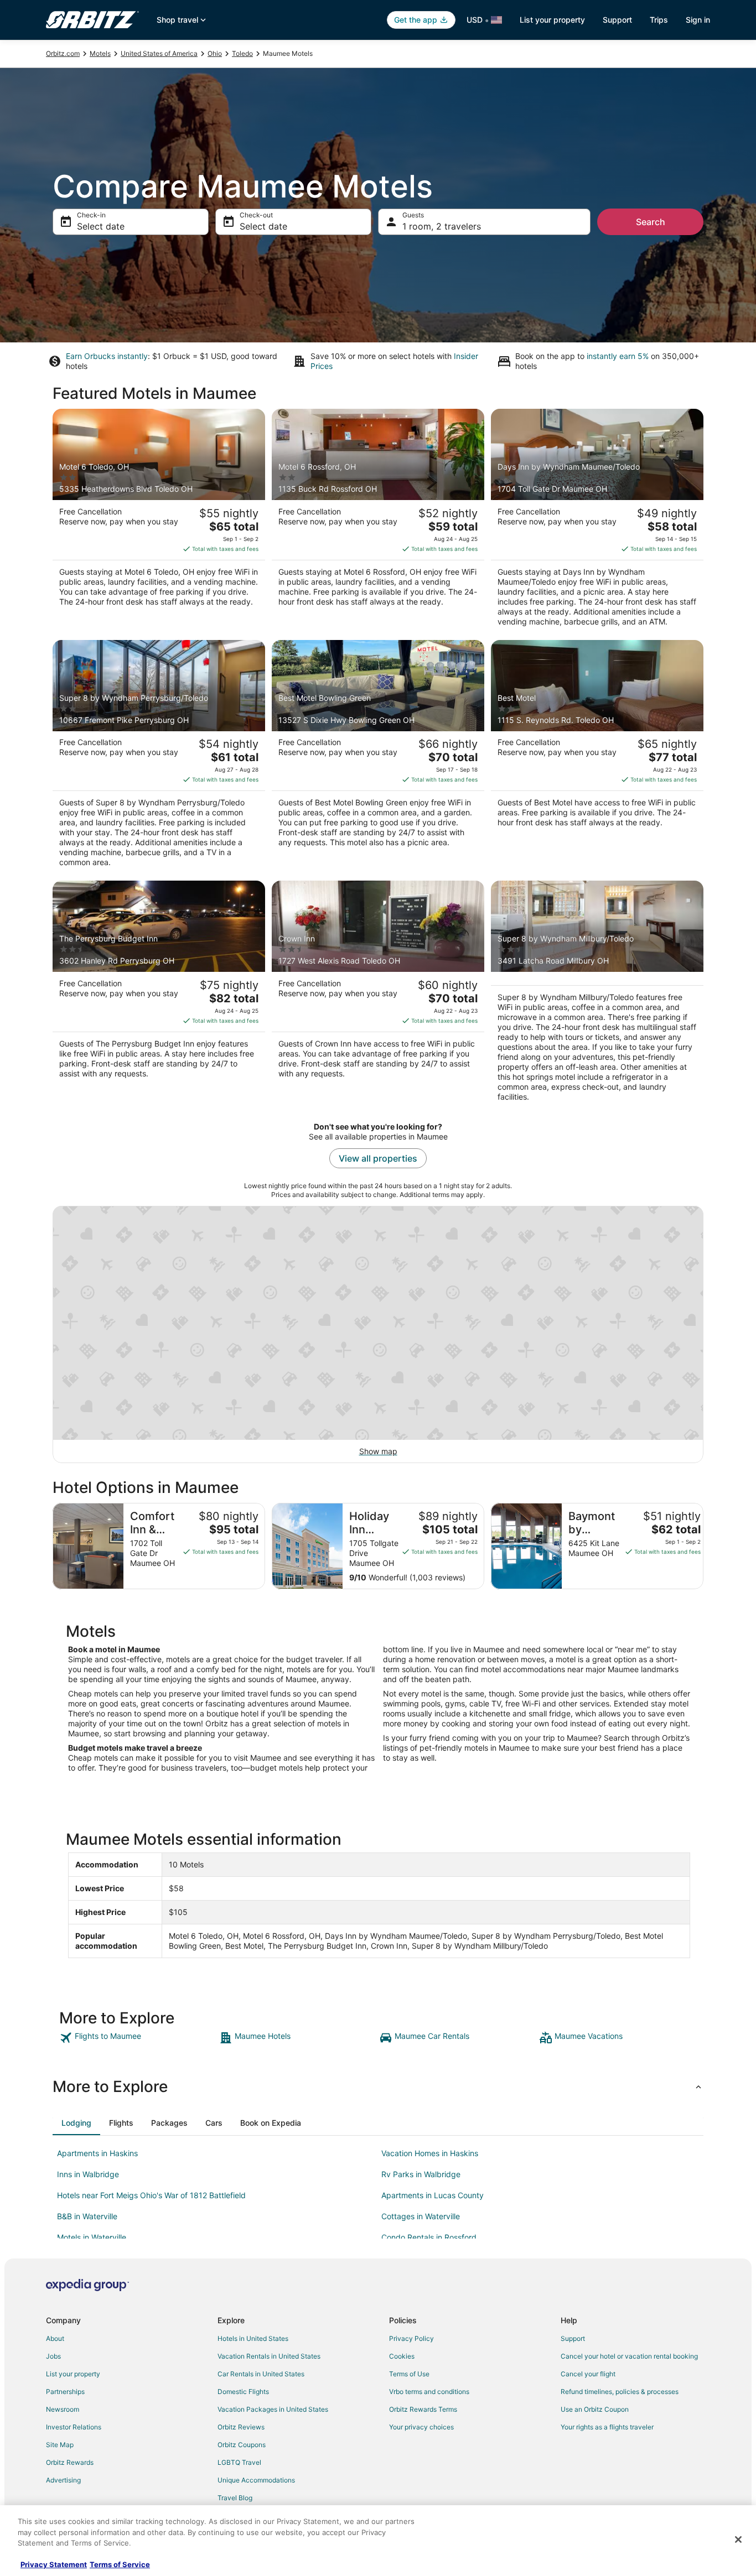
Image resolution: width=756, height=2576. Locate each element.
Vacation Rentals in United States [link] (269, 2356)
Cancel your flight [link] (588, 2374)
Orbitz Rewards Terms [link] (423, 2409)
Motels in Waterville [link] (92, 2237)
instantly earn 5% (618, 356)
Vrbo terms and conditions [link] (429, 2392)
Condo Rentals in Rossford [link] (429, 2237)
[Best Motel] (597, 757)
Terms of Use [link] (409, 2374)
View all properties (378, 1158)
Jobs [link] (53, 2356)
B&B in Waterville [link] (87, 2216)
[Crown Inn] (378, 995)
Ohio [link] (215, 53)
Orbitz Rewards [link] (70, 2462)
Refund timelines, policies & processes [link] (620, 2392)
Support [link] (573, 2338)
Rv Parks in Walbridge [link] (421, 2174)
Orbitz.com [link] (63, 53)
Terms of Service (120, 2564)
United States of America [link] (159, 53)
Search (651, 222)
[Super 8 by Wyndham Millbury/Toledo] (597, 995)
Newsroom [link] (63, 2409)
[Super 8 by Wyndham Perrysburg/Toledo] (159, 757)
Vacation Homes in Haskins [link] (430, 2153)
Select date (101, 226)
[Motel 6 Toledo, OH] (159, 521)
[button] (378, 2086)
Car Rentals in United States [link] (261, 2374)
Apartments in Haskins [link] (97, 2153)
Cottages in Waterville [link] (421, 2216)
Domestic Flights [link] (243, 2392)
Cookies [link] (402, 2356)
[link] (138, 2038)
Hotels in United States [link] (253, 2338)
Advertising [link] (63, 2480)
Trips (659, 20)
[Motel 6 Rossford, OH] (378, 521)
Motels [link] (100, 53)
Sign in (698, 20)
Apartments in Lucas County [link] (433, 2195)
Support (617, 20)
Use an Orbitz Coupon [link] (595, 2409)
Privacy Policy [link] (411, 2338)
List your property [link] (73, 2374)
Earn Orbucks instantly (107, 356)
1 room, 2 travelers (442, 226)
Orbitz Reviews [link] (241, 2427)
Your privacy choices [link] (421, 2427)
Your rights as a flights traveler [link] (607, 2427)
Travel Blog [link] (235, 2498)
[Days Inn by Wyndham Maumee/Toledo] (597, 521)
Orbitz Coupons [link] (242, 2445)
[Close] (738, 2539)
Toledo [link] (242, 53)
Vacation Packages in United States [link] (273, 2409)
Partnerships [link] (65, 2392)
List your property (552, 20)
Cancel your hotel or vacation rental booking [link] (629, 2356)
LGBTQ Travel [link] (239, 2462)
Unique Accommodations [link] (256, 2480)
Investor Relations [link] (74, 2427)
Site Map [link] (60, 2445)
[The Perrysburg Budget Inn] (159, 995)
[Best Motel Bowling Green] (378, 757)
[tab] (76, 2123)
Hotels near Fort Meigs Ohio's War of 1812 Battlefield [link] (151, 2195)
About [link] (55, 2338)
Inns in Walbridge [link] (88, 2174)
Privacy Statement (54, 2564)
